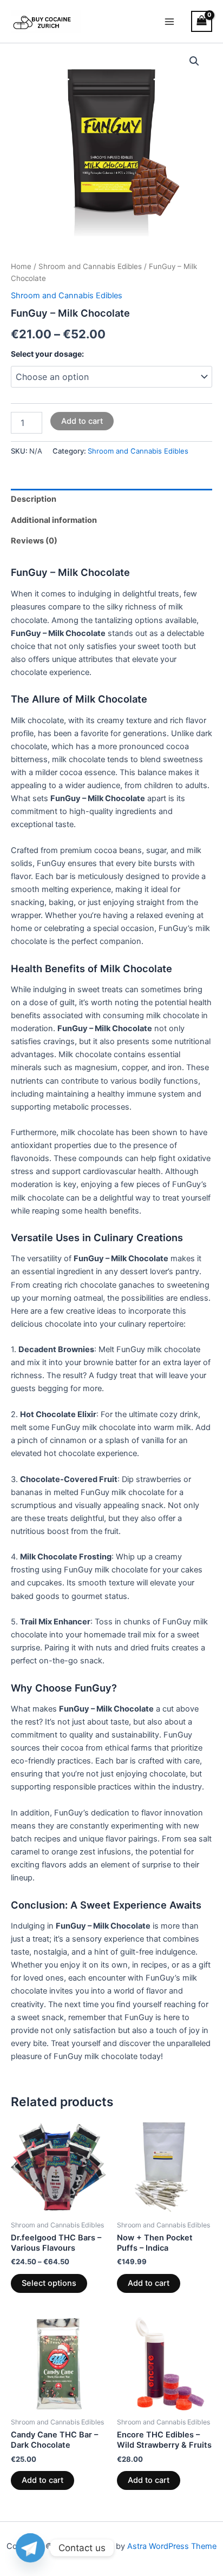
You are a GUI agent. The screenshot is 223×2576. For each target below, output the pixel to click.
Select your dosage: (47, 354)
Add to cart (82, 421)
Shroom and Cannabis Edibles (90, 266)
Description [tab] (34, 499)
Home (21, 266)
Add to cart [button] (149, 2283)
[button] (194, 61)
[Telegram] (30, 2548)
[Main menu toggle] (169, 21)
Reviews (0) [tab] (34, 541)
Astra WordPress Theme (172, 2546)
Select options (49, 2283)
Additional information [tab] (54, 520)
